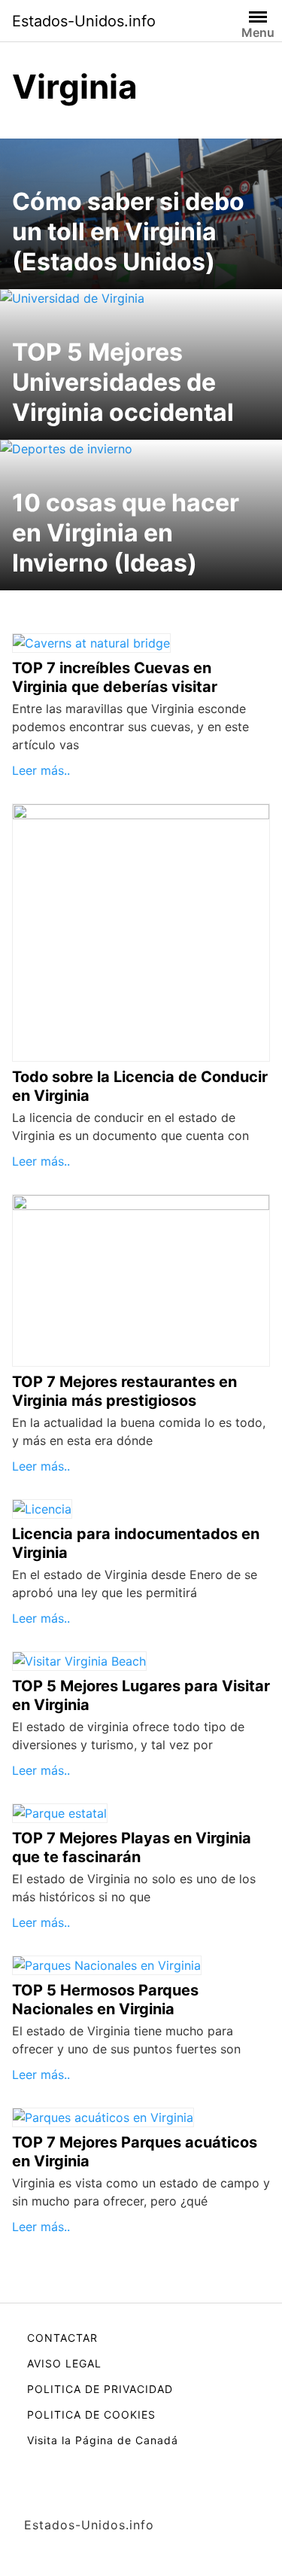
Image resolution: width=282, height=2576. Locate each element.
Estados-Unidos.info (84, 21)
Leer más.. (41, 770)
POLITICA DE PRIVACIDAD (100, 2389)
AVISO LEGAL (64, 2363)
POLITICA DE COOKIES (91, 2414)
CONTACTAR (62, 2338)
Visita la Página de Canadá (103, 2440)
